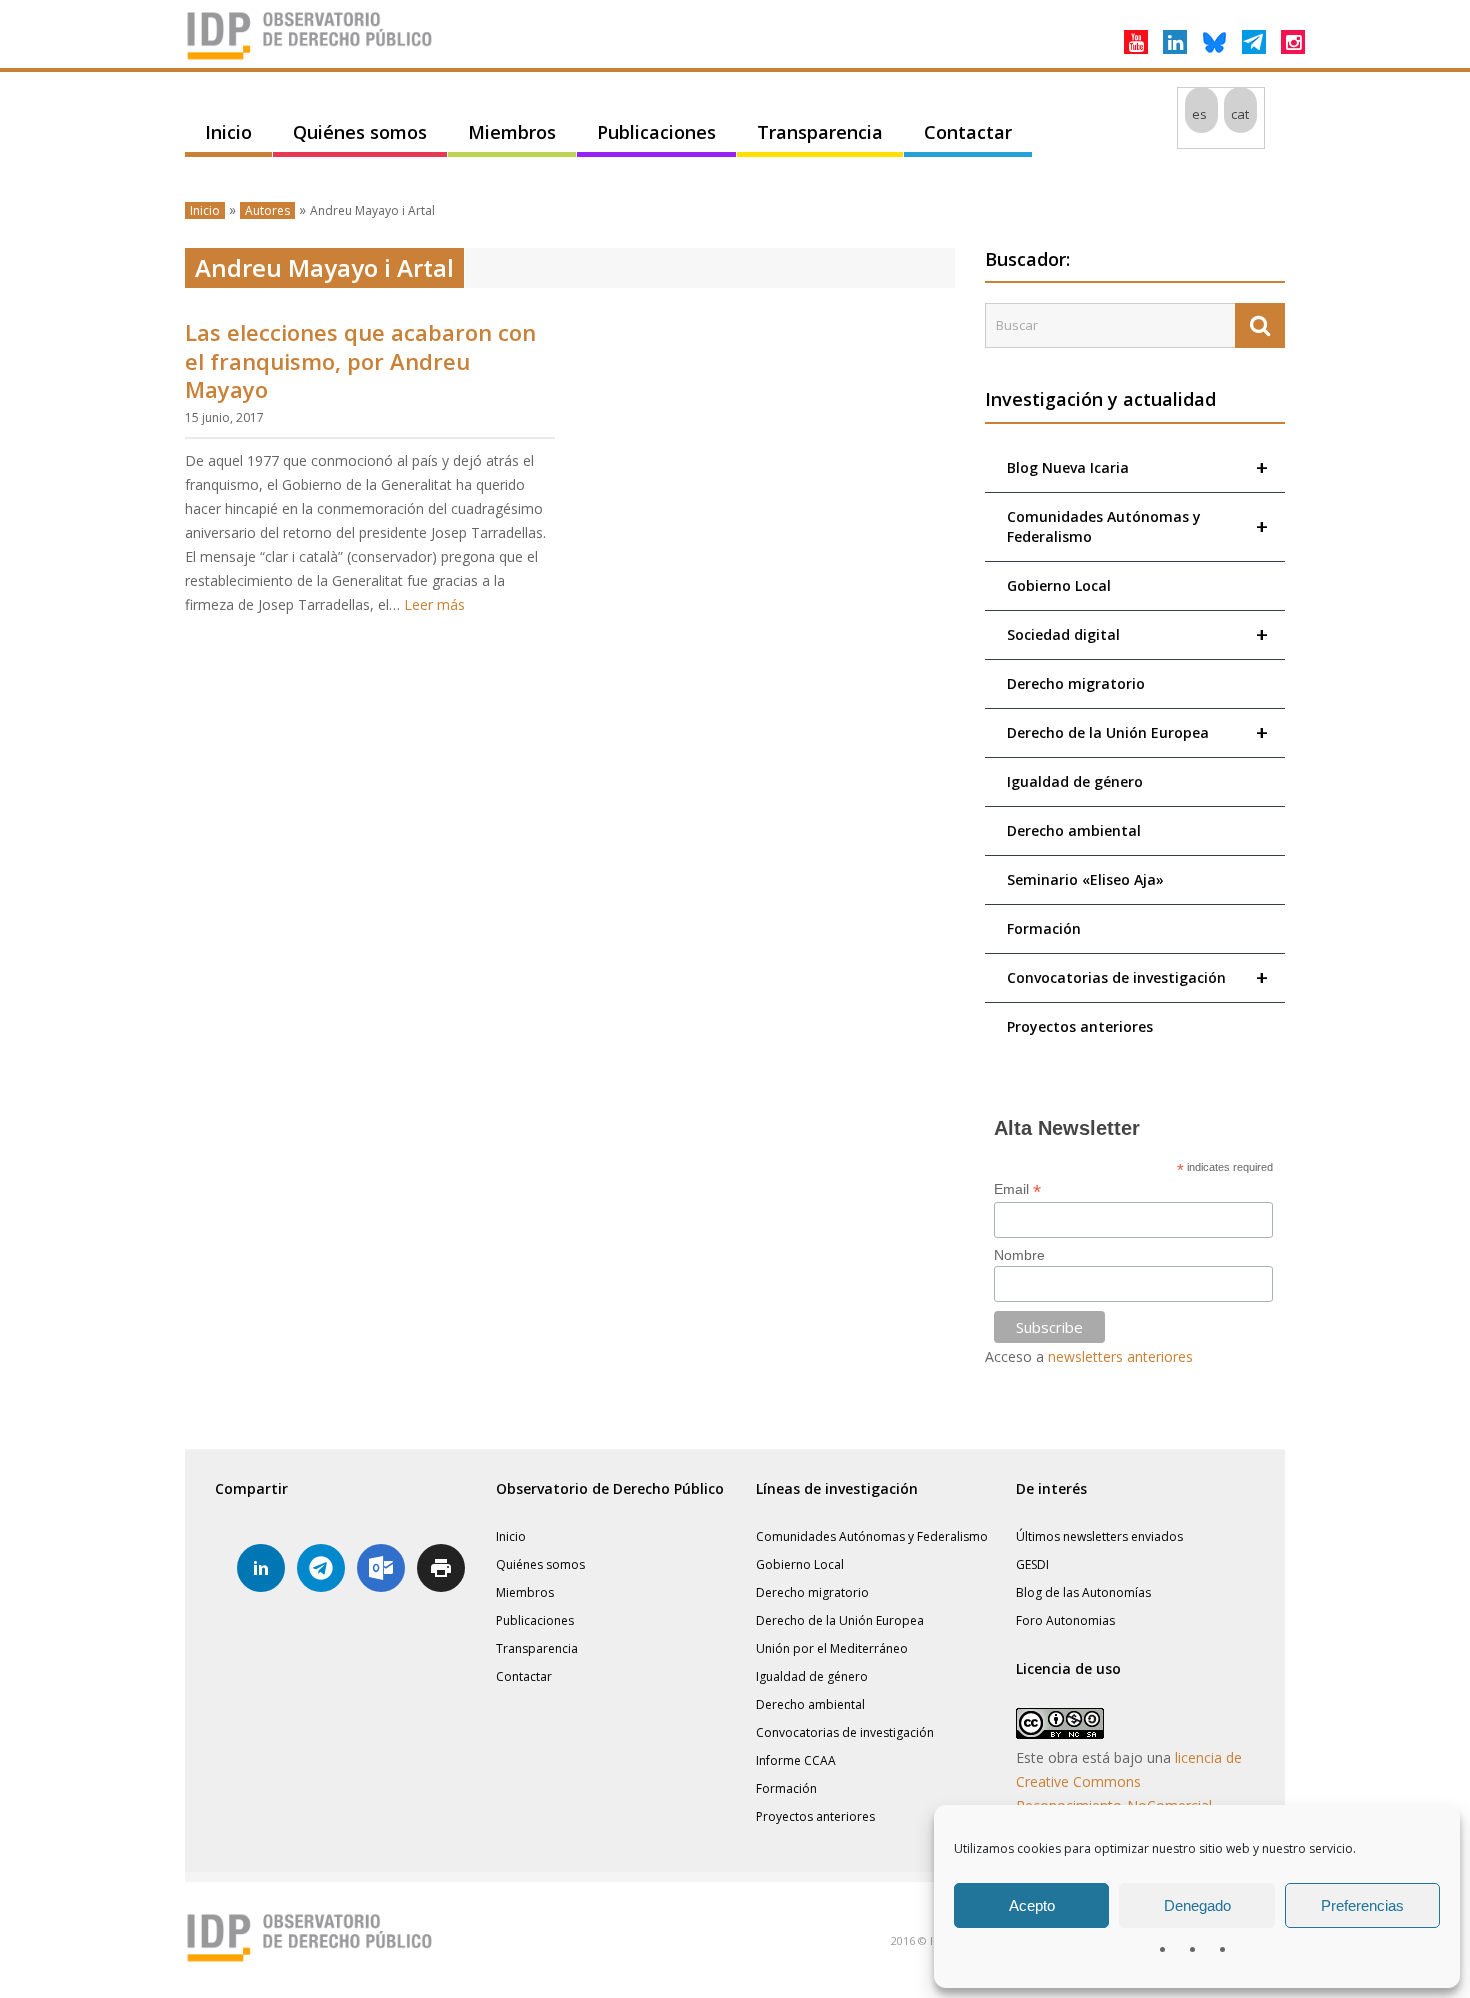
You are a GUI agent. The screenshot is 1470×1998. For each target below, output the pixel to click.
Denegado (1197, 1905)
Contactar (968, 132)
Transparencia (820, 132)
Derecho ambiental (1074, 830)
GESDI (1032, 1564)
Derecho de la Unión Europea (1137, 732)
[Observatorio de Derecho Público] (310, 58)
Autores (267, 210)
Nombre (1019, 1255)
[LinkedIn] (1175, 42)
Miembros (512, 132)
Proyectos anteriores (1080, 1026)
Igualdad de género (1075, 781)
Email (1017, 1189)
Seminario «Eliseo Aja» (1085, 879)
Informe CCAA (796, 1760)
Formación (1044, 928)
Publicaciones (656, 132)
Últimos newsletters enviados (1099, 1536)
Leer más (434, 604)
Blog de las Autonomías (1083, 1592)
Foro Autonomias (1065, 1620)
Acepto (1032, 1905)
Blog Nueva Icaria (1137, 467)
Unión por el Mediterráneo (832, 1648)
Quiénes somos (360, 132)
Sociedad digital (1137, 634)
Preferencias (1362, 1905)
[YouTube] (1136, 42)
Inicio (228, 132)
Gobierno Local (1059, 585)
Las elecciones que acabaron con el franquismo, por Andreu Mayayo (360, 360)
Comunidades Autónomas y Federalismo (1137, 526)
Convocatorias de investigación (1137, 977)
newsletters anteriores (1120, 1356)
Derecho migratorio (1076, 683)
